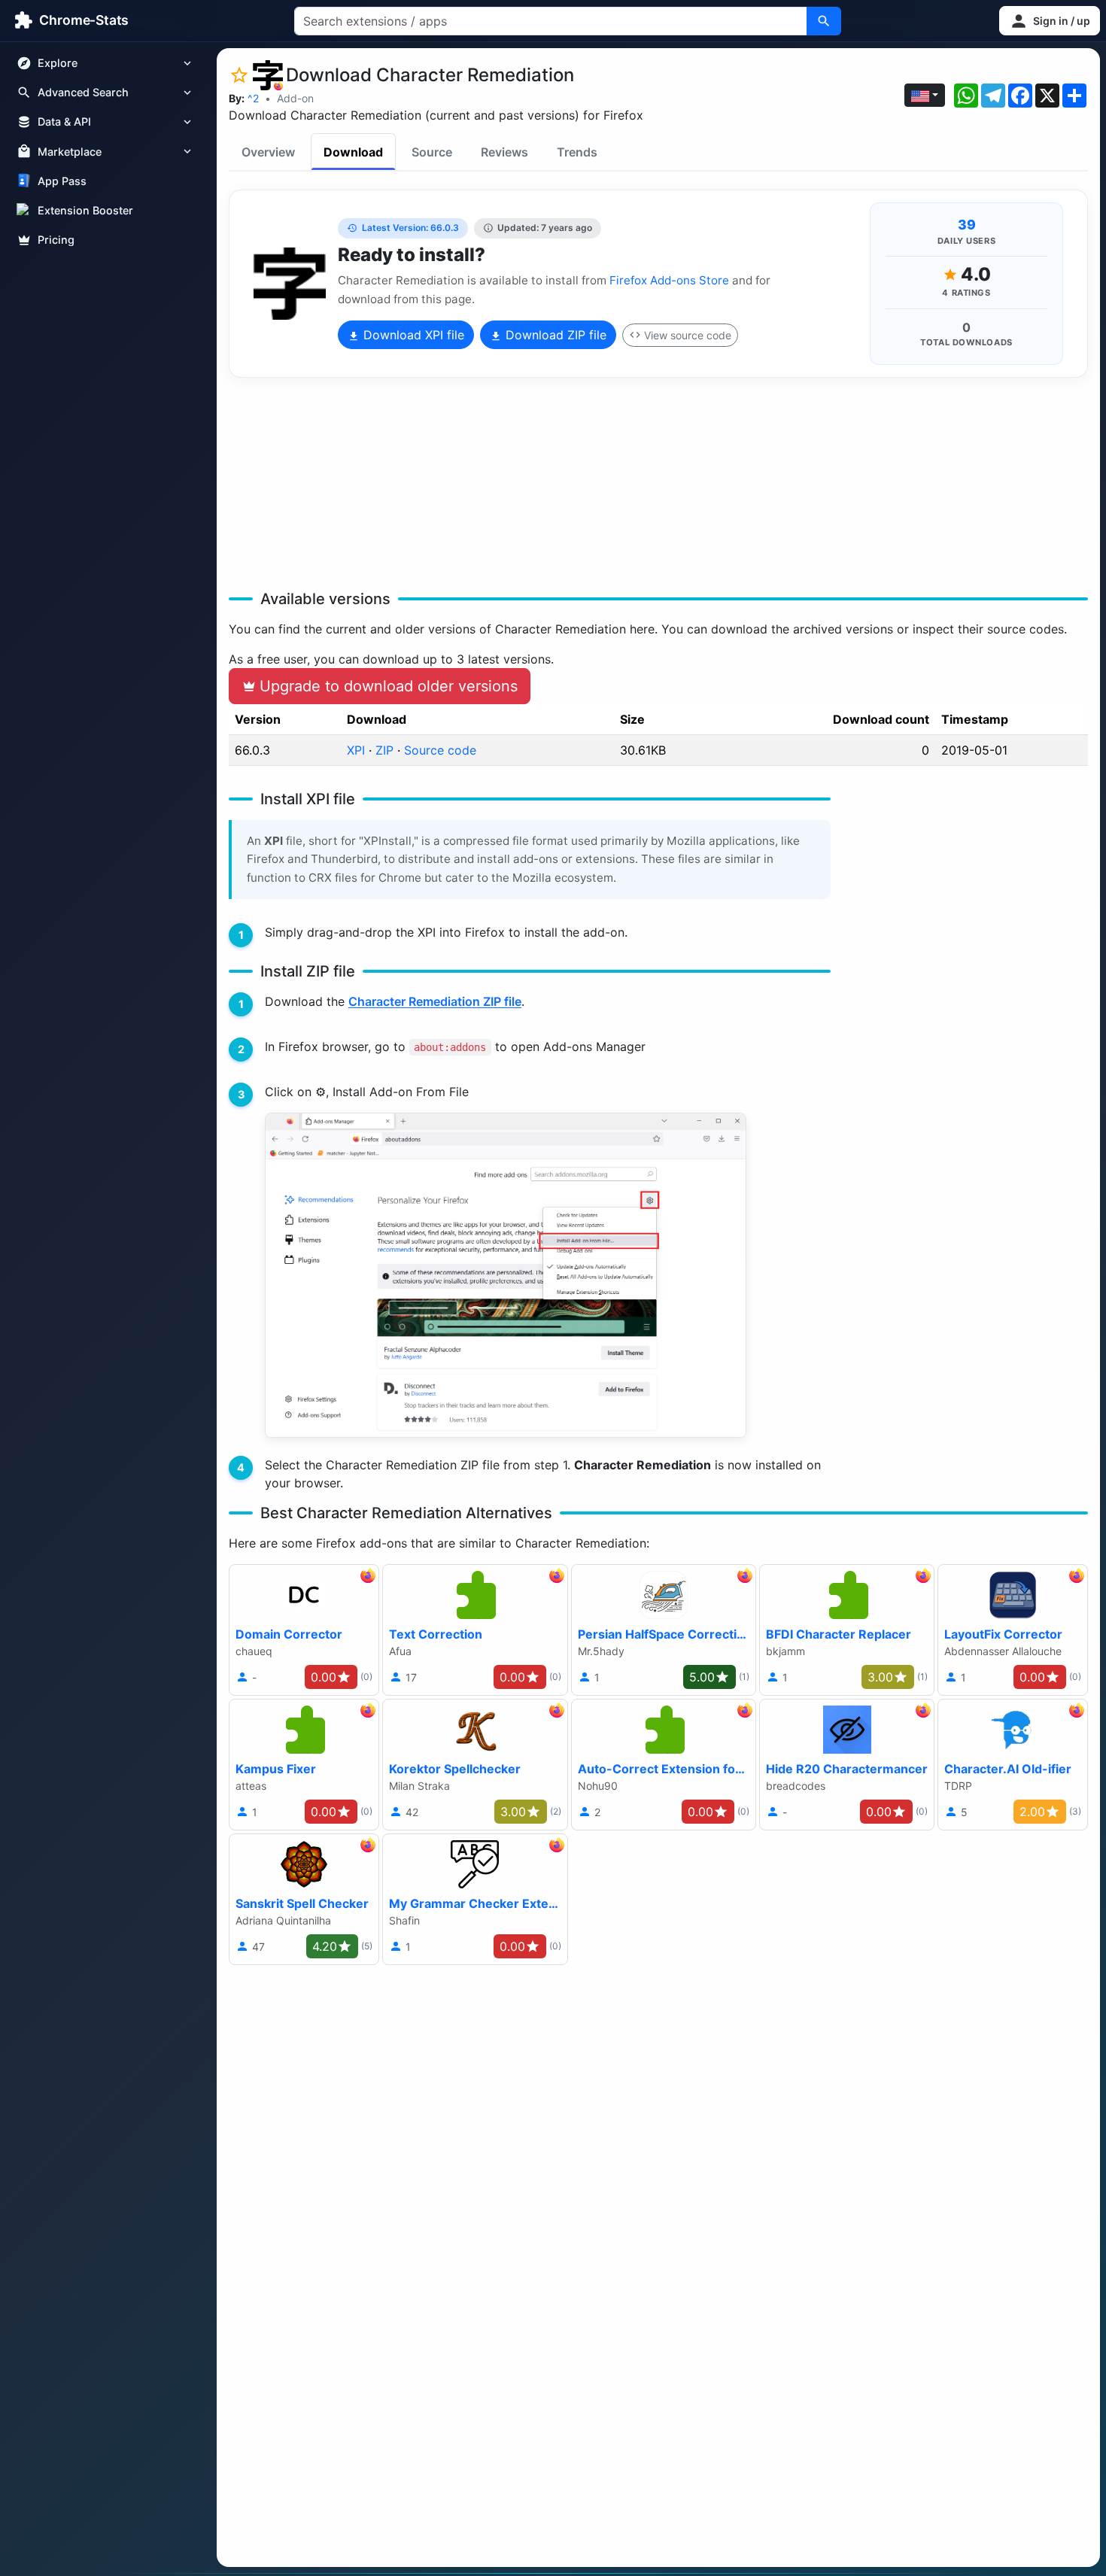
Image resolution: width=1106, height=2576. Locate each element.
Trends (577, 152)
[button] (1050, 21)
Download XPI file (412, 335)
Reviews (504, 152)
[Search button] (824, 21)
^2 (253, 98)
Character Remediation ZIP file (435, 1001)
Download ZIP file (554, 335)
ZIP (384, 750)
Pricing (56, 240)
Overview (268, 152)
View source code (688, 335)
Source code (440, 750)
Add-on (295, 98)
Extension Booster (85, 210)
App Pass (62, 181)
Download (353, 152)
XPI (356, 750)
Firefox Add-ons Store (669, 280)
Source (432, 152)
